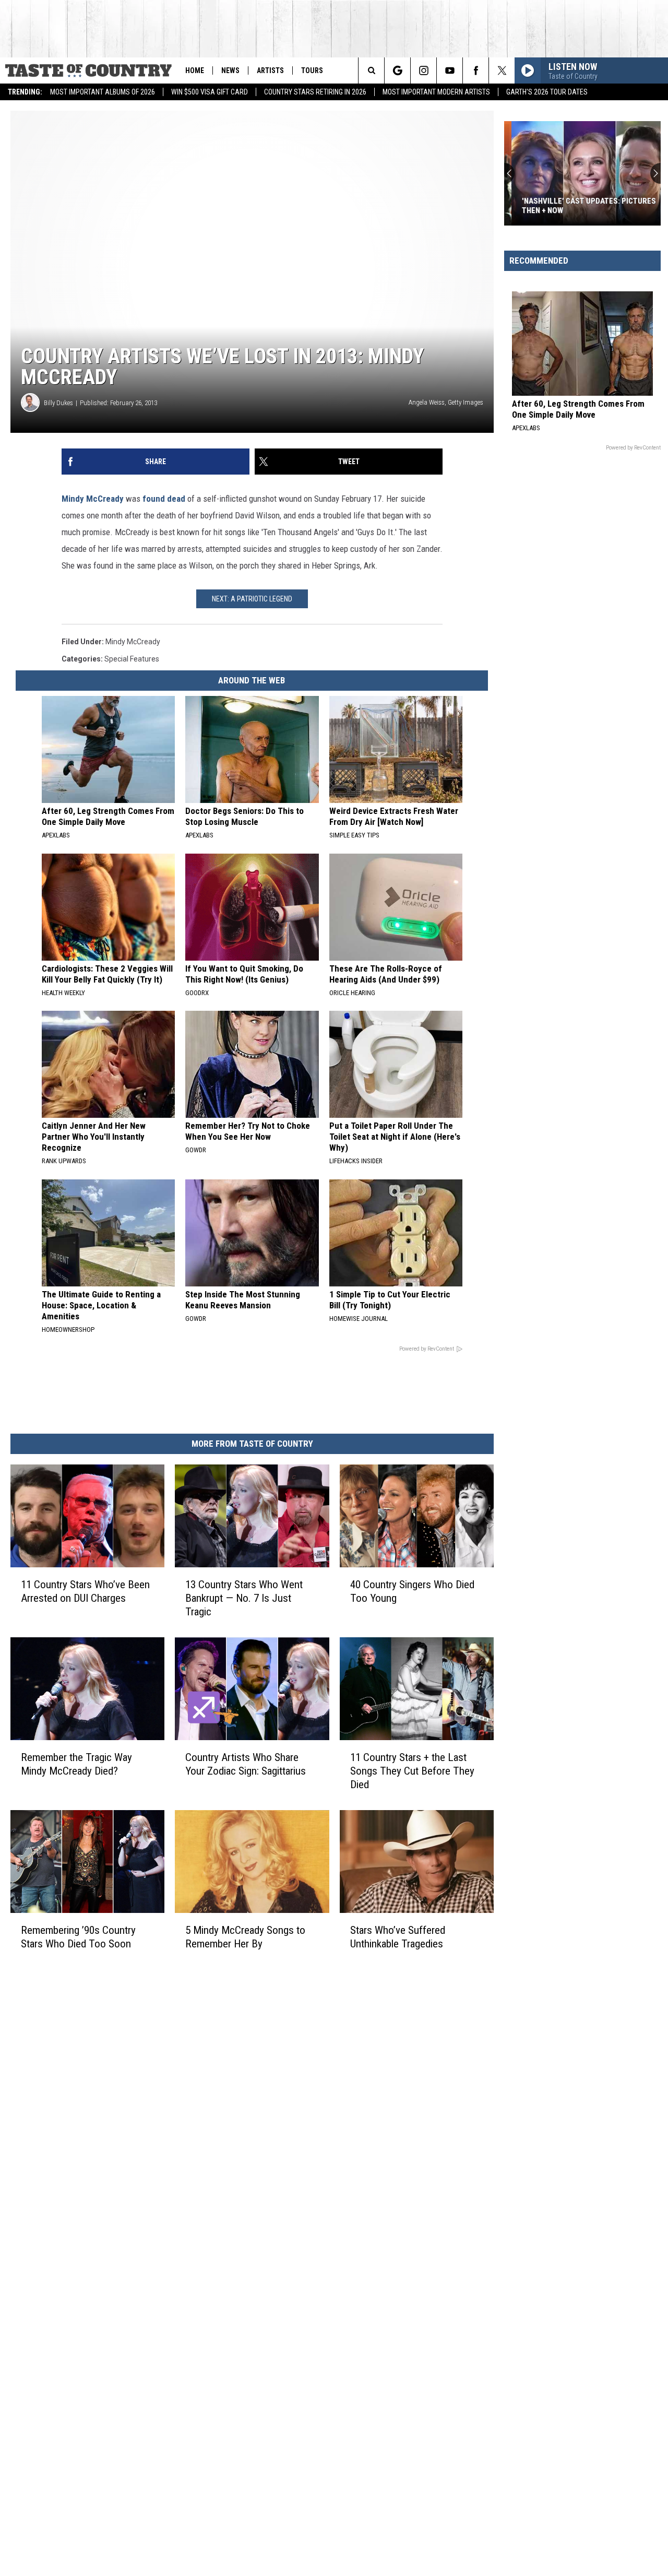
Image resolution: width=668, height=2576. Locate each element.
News (230, 70)
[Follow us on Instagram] (424, 70)
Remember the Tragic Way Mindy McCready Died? (76, 1764)
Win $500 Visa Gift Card (210, 92)
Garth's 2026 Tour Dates (547, 92)
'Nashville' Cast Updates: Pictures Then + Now (582, 206)
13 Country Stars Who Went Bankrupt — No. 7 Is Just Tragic (244, 1598)
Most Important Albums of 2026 (103, 92)
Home (195, 70)
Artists (270, 70)
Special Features (132, 659)
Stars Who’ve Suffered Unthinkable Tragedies (398, 1937)
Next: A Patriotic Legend (252, 599)
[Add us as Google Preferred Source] (397, 70)
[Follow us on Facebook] (476, 70)
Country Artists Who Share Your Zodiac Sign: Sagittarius (246, 1764)
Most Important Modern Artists (436, 92)
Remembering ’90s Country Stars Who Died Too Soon (78, 1937)
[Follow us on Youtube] (450, 70)
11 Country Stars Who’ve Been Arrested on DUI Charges (85, 1591)
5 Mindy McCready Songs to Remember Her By (245, 1937)
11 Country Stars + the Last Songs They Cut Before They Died (412, 1771)
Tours (312, 70)
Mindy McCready (93, 499)
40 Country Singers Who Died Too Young (412, 1591)
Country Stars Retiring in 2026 (315, 92)
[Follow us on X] (502, 70)
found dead (164, 499)
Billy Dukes (58, 403)
